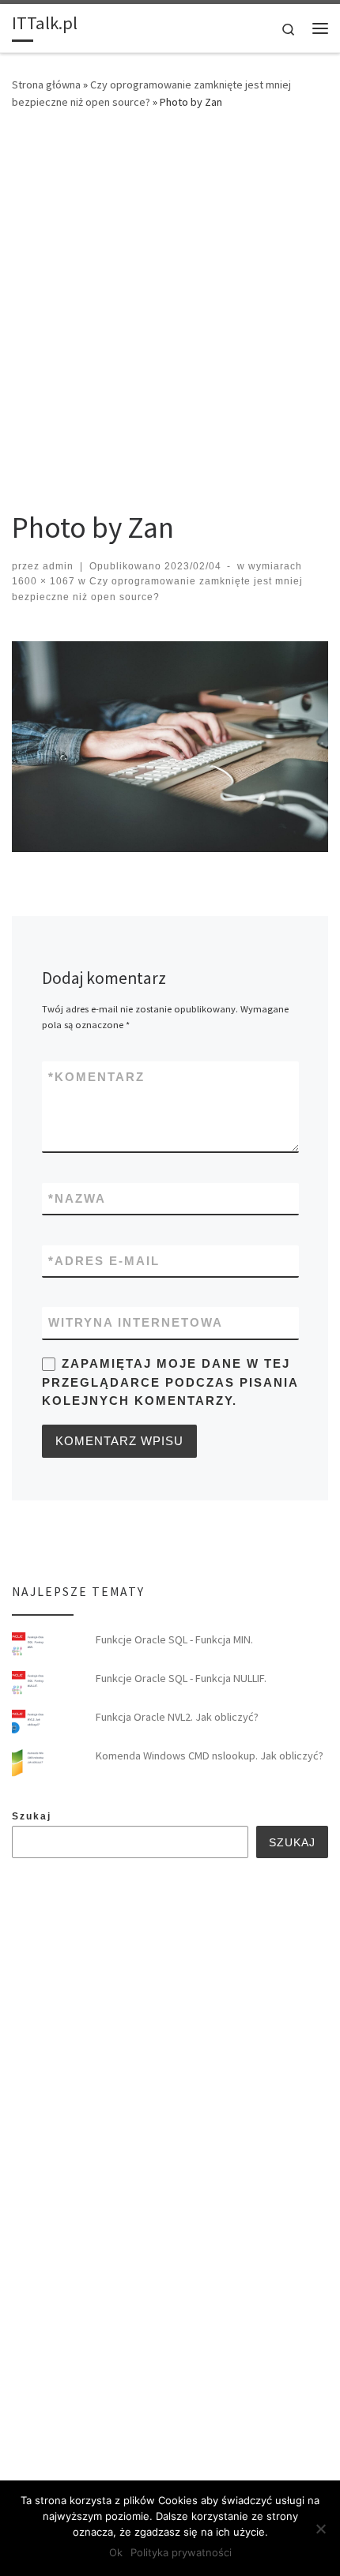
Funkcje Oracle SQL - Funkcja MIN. (174, 1639)
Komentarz (96, 1077)
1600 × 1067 (43, 581)
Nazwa (77, 1198)
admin (58, 566)
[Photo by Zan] (170, 747)
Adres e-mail (104, 1261)
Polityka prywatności (181, 2552)
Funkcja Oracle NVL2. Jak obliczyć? (177, 1717)
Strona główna (46, 84)
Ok (116, 2552)
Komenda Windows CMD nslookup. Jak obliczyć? (210, 1756)
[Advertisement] (170, 304)
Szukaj (32, 1816)
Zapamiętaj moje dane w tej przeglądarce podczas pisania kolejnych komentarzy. (170, 1382)
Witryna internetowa (136, 1322)
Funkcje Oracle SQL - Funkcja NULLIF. (181, 1678)
